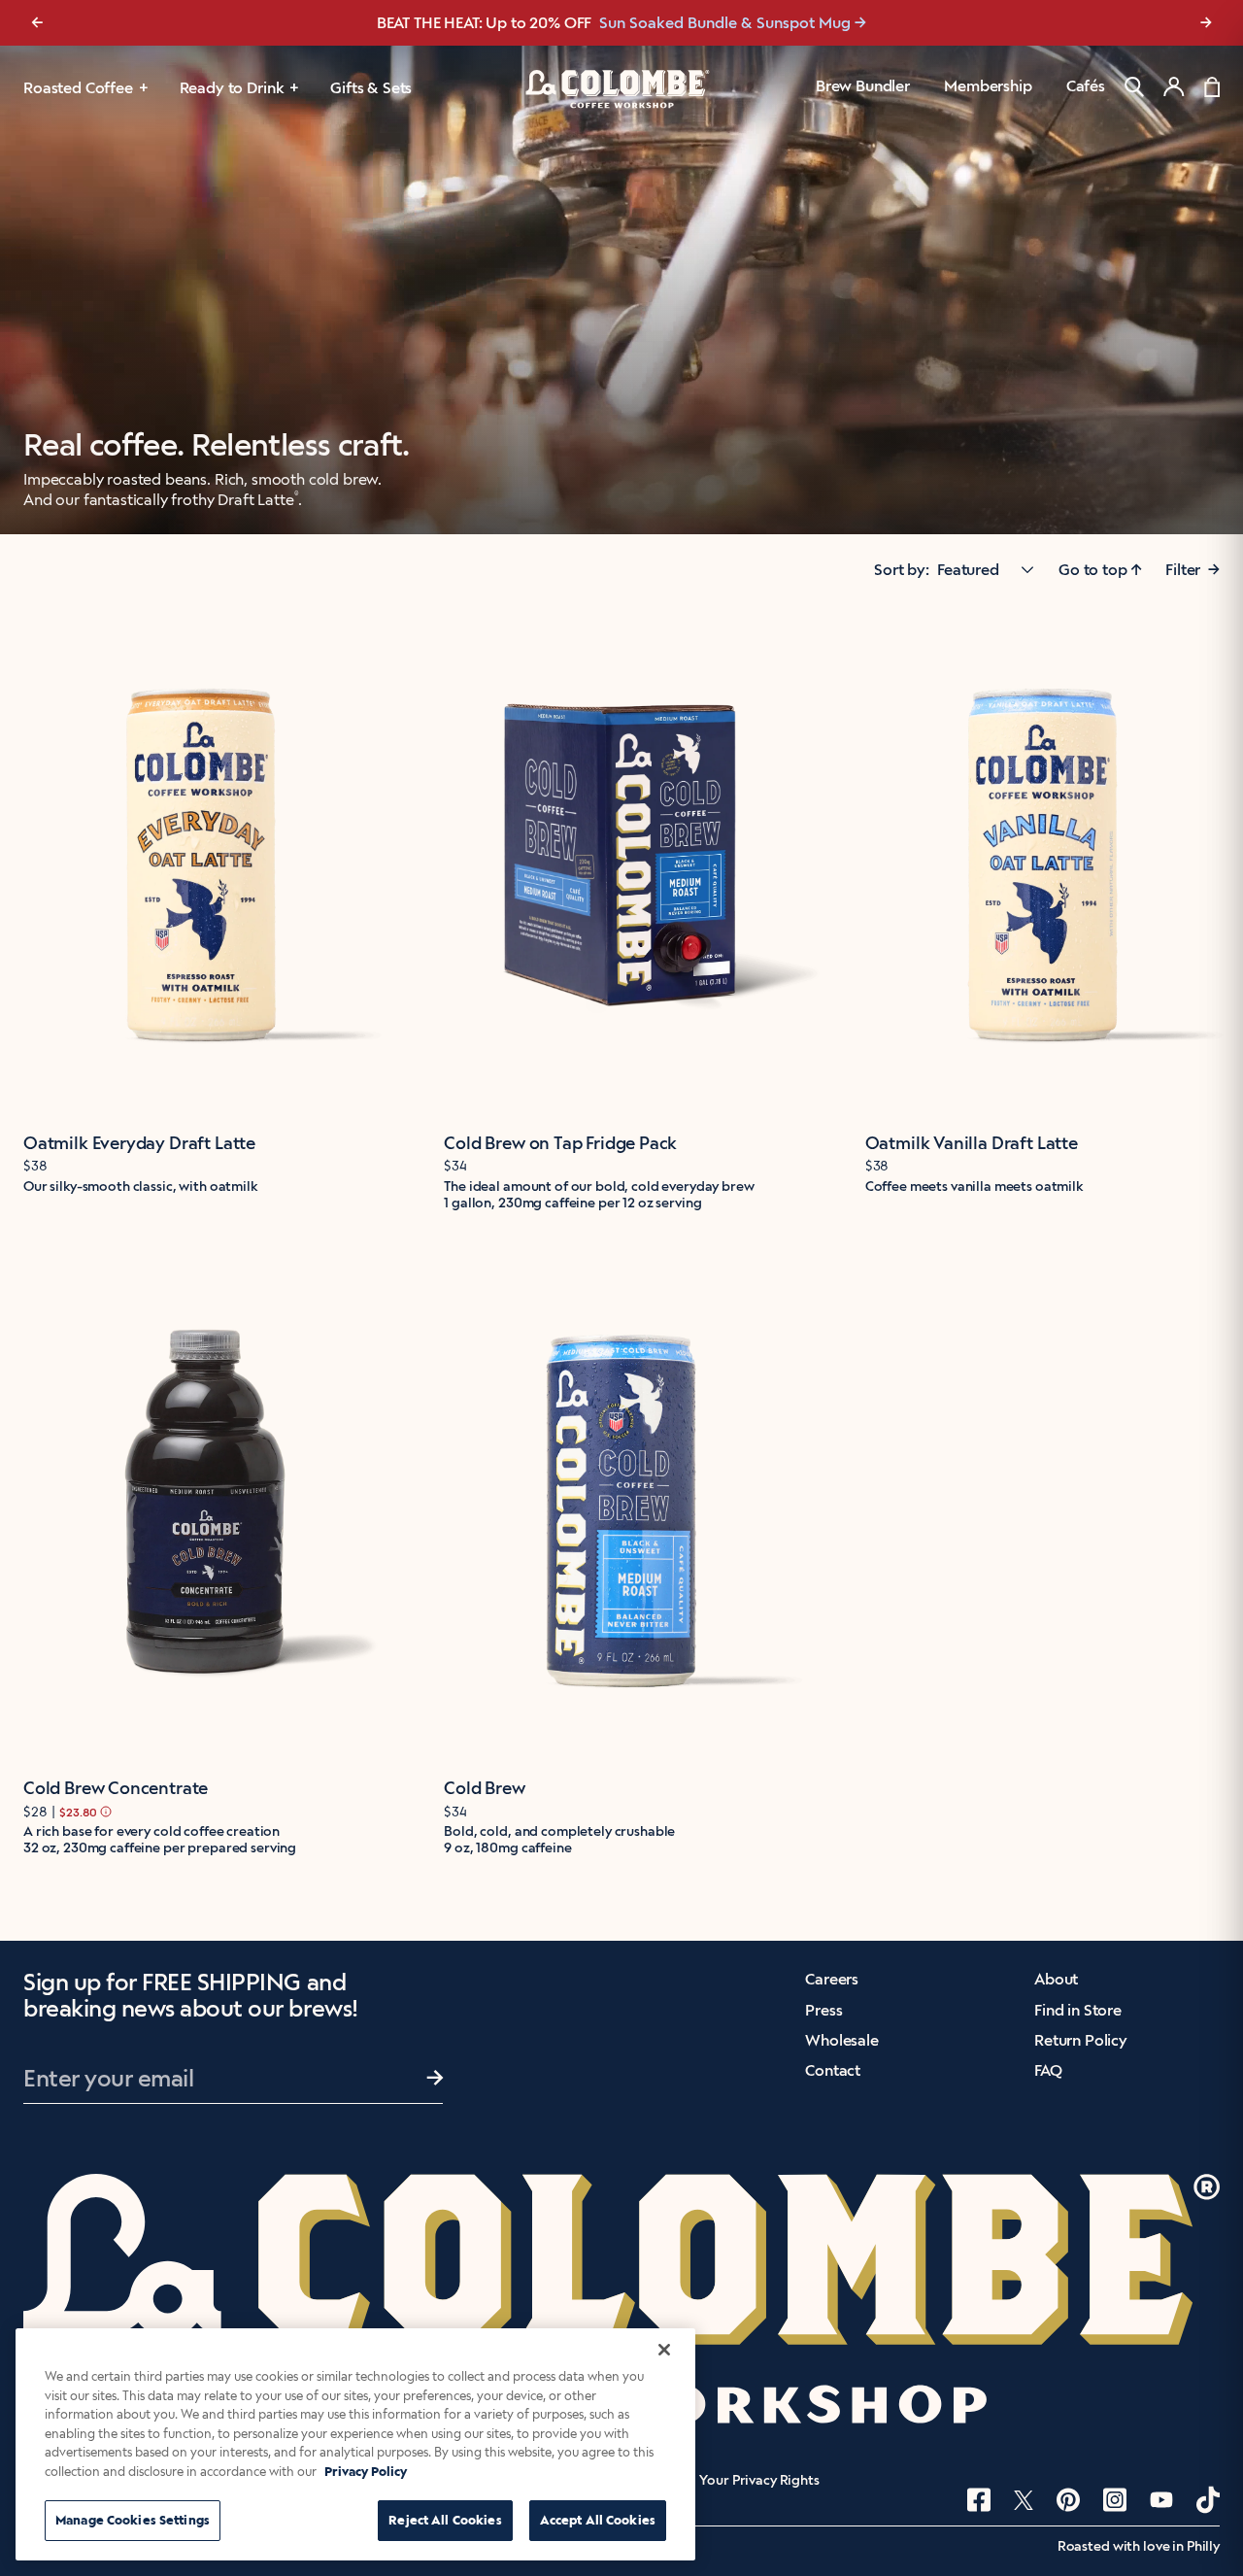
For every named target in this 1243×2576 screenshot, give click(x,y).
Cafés (1086, 86)
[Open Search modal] (1134, 87)
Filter (1193, 570)
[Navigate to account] (1174, 86)
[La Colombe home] (621, 88)
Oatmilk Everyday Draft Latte (139, 1143)
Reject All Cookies (445, 2520)
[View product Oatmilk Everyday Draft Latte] (201, 858)
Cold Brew (484, 1788)
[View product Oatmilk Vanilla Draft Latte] (1042, 858)
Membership (988, 86)
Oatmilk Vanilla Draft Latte (972, 1143)
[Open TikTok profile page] (1208, 2500)
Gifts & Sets (371, 88)
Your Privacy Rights (759, 2481)
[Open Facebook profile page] (979, 2500)
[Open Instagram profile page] (1115, 2500)
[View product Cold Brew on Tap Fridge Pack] (621, 858)
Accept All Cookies (598, 2520)
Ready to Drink (232, 88)
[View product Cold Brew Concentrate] (201, 1504)
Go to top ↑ (1100, 570)
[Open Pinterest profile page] (1068, 2500)
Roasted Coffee (78, 88)
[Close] (664, 2350)
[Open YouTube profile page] (1161, 2500)
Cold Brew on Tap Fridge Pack (560, 1143)
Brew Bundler (863, 86)
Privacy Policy (366, 2472)
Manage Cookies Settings (133, 2520)
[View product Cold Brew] (621, 1504)
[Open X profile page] (1024, 2500)
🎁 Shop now (763, 23)
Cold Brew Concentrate (116, 1788)
